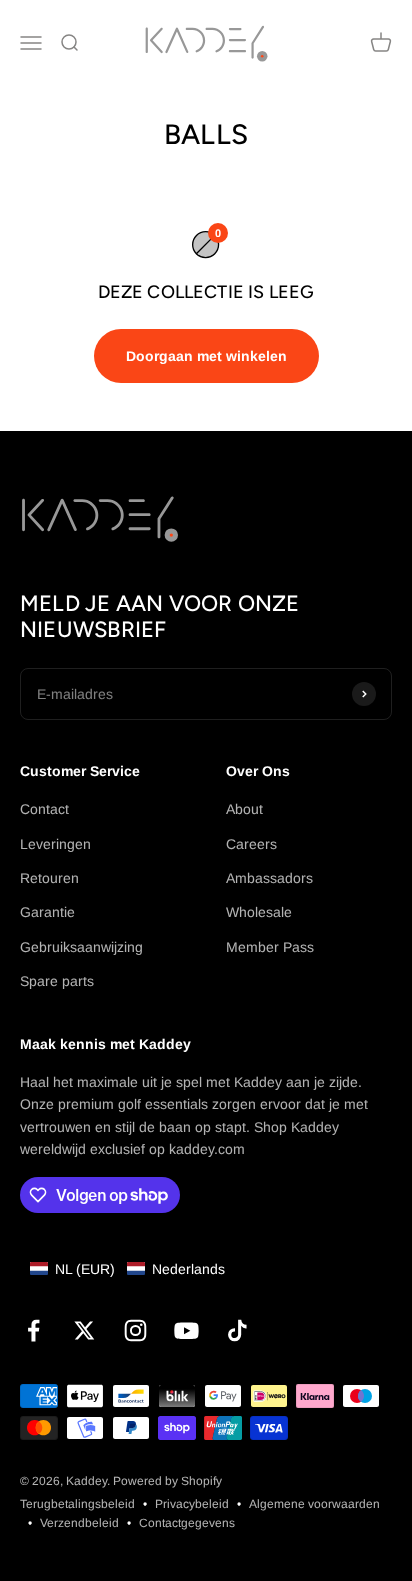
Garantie (47, 912)
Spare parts (57, 981)
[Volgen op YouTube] (186, 1330)
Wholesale (259, 912)
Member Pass (270, 947)
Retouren (49, 878)
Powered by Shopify (167, 1481)
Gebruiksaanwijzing (81, 947)
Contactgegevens (187, 1523)
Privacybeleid (192, 1504)
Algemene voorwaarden (314, 1504)
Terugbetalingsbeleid (77, 1504)
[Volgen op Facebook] (33, 1330)
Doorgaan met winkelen (206, 356)
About (244, 809)
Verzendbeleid (79, 1523)
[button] (127, 1269)
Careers (251, 844)
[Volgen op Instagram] (135, 1330)
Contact (44, 809)
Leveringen (55, 844)
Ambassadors (269, 878)
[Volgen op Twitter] (84, 1330)
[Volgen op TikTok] (237, 1330)
